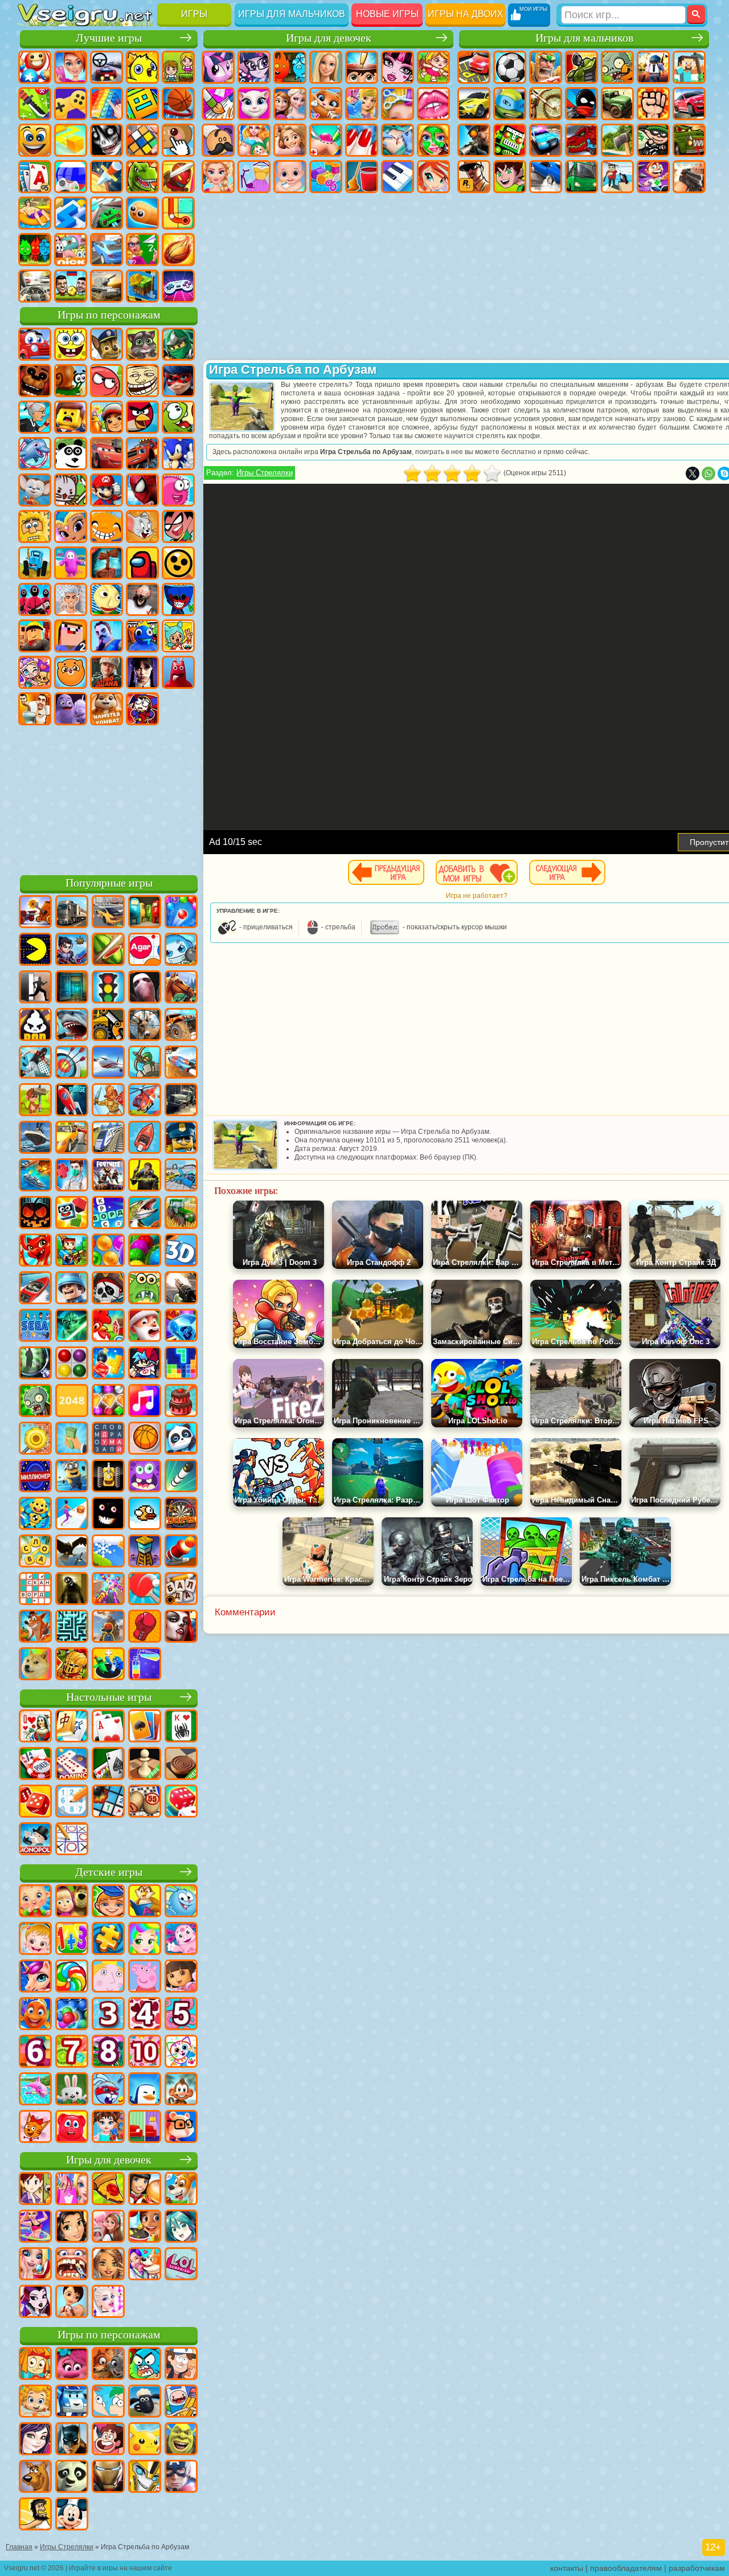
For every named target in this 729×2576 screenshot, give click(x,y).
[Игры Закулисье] (72, 1590)
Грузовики (617, 104)
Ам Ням (178, 417)
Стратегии (546, 67)
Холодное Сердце (290, 104)
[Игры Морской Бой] (35, 1176)
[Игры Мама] (72, 2303)
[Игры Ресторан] (145, 2190)
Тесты (362, 67)
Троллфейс (142, 381)
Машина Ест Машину (689, 140)
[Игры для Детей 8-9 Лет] (108, 2052)
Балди (107, 599)
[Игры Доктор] (72, 1176)
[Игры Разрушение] (35, 1439)
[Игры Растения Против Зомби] (35, 1402)
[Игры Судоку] (72, 1802)
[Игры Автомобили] (108, 913)
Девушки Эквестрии (254, 67)
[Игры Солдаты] (72, 1289)
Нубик (71, 636)
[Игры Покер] (35, 1765)
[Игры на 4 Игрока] (145, 913)
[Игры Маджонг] (72, 1727)
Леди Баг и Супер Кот (178, 381)
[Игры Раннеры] (72, 1477)
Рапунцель (290, 140)
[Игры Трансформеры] (145, 2477)
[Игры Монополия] (35, 1840)
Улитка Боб (71, 381)
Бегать (653, 177)
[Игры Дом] (108, 2227)
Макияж (433, 140)
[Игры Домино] (72, 1765)
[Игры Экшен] (35, 913)
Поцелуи (433, 104)
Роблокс (35, 636)
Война (107, 286)
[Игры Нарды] (35, 1802)
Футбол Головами (71, 286)
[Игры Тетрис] (181, 1364)
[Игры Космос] (72, 1101)
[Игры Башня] (145, 1552)
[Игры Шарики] (108, 1251)
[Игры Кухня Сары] (35, 2190)
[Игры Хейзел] (35, 1940)
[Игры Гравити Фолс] (181, 2365)
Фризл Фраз (178, 490)
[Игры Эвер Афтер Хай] (35, 2303)
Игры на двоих (466, 14)
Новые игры (387, 14)
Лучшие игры (109, 38)
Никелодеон (71, 250)
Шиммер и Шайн (71, 526)
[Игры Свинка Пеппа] (145, 1977)
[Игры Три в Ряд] (181, 1326)
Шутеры (617, 177)
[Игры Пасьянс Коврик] (108, 1765)
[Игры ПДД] (108, 988)
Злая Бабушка (35, 417)
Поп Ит (107, 104)
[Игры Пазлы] (108, 1940)
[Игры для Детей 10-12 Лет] (145, 2052)
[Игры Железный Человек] (108, 2477)
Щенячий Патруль (107, 344)
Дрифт (546, 177)
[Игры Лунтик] (181, 1940)
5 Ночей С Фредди (35, 381)
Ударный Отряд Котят (71, 490)
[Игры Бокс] (145, 1627)
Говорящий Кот (142, 344)
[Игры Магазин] (72, 2190)
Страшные (107, 140)
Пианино (398, 177)
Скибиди (35, 709)
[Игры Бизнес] (72, 1439)
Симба (71, 672)
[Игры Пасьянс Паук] (181, 1727)
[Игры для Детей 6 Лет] (35, 2052)
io (71, 140)
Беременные (254, 140)
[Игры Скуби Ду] (35, 2477)
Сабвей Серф (107, 417)
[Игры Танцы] (35, 2227)
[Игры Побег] (35, 988)
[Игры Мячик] (145, 1439)
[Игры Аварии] (181, 1176)
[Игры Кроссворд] (108, 1214)
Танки (581, 67)
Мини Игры (35, 213)
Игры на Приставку (178, 286)
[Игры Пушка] (181, 1552)
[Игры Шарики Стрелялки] (181, 913)
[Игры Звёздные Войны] (72, 1326)
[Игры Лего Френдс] (72, 2227)
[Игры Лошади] (181, 988)
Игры (194, 14)
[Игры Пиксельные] (72, 1251)
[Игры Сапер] (108, 1802)
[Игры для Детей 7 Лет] (72, 2052)
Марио (107, 490)
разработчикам (697, 2568)
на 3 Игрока (35, 250)
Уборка (362, 177)
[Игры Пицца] (108, 2190)
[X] (693, 473)
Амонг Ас (142, 563)
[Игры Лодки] (145, 1138)
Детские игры (109, 1872)
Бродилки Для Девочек (433, 67)
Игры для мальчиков (292, 14)
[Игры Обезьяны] (181, 2090)
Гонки (689, 104)
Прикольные (178, 177)
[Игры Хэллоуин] (35, 1214)
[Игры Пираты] (108, 1289)
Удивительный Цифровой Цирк (142, 709)
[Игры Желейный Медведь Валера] (72, 2128)
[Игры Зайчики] (72, 2090)
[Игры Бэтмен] (72, 2440)
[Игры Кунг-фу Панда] (72, 2477)
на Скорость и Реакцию (71, 213)
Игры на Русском (71, 177)
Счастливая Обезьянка (107, 526)
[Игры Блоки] (108, 1364)
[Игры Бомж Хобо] (35, 2515)
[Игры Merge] (108, 1665)
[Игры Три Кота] (35, 2128)
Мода (254, 177)
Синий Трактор (35, 563)
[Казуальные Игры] (108, 1590)
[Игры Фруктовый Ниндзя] (108, 950)
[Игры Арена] (108, 1101)
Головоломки (178, 213)
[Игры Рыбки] (35, 2015)
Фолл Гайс (71, 563)
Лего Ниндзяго (178, 344)
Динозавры (142, 177)
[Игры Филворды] (108, 1439)
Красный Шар (107, 381)
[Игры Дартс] (181, 1514)
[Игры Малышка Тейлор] (108, 2128)
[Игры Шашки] (181, 1765)
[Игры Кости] (181, 1802)
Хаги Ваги (178, 599)
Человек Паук (142, 490)
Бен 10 (510, 177)
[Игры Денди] (108, 1477)
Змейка (142, 213)
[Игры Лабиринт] (72, 1627)
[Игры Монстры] (145, 1477)
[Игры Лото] (145, 1802)
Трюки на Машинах (107, 213)
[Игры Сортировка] (145, 1665)
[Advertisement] (109, 798)
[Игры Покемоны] (145, 2440)
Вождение (35, 286)
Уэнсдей (142, 672)
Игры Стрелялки (265, 473)
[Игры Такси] (72, 1138)
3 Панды (71, 454)
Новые (35, 67)
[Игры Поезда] (108, 1138)
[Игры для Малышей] (35, 1902)
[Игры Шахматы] (145, 1765)
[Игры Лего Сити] (181, 1138)
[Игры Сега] (35, 1326)
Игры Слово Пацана (107, 672)
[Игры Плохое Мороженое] (35, 1026)
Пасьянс (35, 177)
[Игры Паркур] (35, 1063)
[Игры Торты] (181, 1402)
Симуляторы (107, 67)
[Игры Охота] (145, 1026)
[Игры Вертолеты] (145, 1101)
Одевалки (362, 104)
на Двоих (178, 67)
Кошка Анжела (254, 104)
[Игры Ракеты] (181, 1477)
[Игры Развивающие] (108, 1902)
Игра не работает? (477, 896)
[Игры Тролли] (72, 2365)
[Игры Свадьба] (35, 2265)
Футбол (510, 67)
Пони (218, 67)
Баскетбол (178, 250)
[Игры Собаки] (181, 2190)
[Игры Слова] (35, 1552)
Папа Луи (218, 140)
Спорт (178, 104)
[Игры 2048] (72, 1402)
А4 (71, 599)
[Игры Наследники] (35, 2440)
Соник (178, 454)
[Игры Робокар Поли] (72, 2402)
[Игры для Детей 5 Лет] (181, 2015)
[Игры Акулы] (72, 1026)
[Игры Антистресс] (35, 1514)
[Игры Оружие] (181, 1289)
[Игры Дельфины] (35, 2090)
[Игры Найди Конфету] (72, 1977)
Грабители (653, 140)
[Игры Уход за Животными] (145, 2265)
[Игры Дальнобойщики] (72, 913)
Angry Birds (142, 417)
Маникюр (362, 140)
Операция (398, 140)
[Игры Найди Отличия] (145, 2128)
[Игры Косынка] (145, 1727)
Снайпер (474, 140)
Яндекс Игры (71, 104)
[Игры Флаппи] (145, 1514)
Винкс (433, 177)
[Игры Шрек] (181, 2440)
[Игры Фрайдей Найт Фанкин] (145, 1364)
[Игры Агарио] (145, 950)
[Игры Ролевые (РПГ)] (72, 950)
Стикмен (581, 104)
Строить (142, 286)
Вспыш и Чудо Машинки (142, 454)
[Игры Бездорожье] (181, 1101)
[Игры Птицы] (72, 1552)
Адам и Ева (35, 526)
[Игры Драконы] (35, 1251)
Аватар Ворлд (35, 672)
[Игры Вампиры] (181, 1627)
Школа (142, 250)
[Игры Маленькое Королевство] (108, 1977)
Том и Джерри (142, 526)
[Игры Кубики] (72, 1214)
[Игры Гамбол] (145, 2365)
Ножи (107, 177)
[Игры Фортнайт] (108, 1176)
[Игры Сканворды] (35, 1590)
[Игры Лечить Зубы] (72, 2265)
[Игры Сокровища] (108, 1402)
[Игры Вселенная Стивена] (108, 2440)
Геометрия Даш (142, 104)
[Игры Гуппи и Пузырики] (35, 2402)
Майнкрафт (689, 67)
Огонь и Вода (290, 67)
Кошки (326, 104)
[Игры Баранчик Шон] (145, 2402)
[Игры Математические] (72, 1940)
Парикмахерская (398, 104)
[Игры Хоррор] (108, 1514)
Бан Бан (178, 672)
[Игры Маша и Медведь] (72, 1902)
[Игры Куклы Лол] (181, 2265)
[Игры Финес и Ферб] (108, 2402)
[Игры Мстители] (181, 2477)
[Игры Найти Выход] (72, 988)
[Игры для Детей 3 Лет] (108, 2015)
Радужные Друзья (142, 636)
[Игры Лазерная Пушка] (145, 1289)
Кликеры (178, 140)
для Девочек (71, 67)
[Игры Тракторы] (181, 1214)
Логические (142, 140)
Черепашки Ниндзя (510, 104)
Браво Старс (178, 563)
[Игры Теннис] (145, 1590)
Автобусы (581, 177)
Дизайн (326, 177)
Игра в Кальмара (35, 599)
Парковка (474, 67)
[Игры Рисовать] (181, 2052)
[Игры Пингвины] (145, 2090)
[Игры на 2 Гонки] (181, 1063)
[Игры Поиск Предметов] (35, 1364)
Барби (326, 67)
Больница (326, 140)
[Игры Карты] (108, 1727)
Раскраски (218, 104)
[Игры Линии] (72, 1364)
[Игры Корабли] (35, 1138)
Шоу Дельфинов (35, 454)
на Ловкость (35, 104)
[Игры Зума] (145, 1251)
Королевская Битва (653, 67)
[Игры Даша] (181, 1977)
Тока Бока (178, 636)
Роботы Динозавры (581, 140)
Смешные (35, 140)
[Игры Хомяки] (181, 2128)
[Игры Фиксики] (35, 2365)
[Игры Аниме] (181, 2227)
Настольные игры (109, 1697)
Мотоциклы (546, 104)
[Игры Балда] (181, 1590)
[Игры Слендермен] (145, 988)
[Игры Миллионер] (35, 1477)
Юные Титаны (178, 526)
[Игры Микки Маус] (72, 2515)
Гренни (142, 599)
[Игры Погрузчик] (108, 1026)
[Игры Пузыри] (72, 2015)
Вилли (35, 344)
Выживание (617, 140)
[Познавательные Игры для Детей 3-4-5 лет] (145, 1902)
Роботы (510, 140)
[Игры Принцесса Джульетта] (145, 1940)
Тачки (107, 454)
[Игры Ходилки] (72, 1514)
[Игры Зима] (108, 1552)
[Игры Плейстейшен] (35, 1627)
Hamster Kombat (107, 709)
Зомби (617, 67)
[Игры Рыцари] (72, 1665)
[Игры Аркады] (35, 950)
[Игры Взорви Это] (181, 950)
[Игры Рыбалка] (145, 1214)
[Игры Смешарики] (181, 1902)
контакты (567, 2568)
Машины (474, 104)
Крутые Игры (107, 250)
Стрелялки (689, 177)
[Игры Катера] (35, 1289)
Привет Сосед (107, 636)
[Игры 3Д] (181, 1251)
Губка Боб (71, 344)
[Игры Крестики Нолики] (72, 1840)
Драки (653, 104)
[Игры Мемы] (35, 1665)
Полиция (546, 140)
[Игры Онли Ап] (108, 1627)
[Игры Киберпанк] (145, 1176)
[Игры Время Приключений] (181, 2402)
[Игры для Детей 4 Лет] (145, 2015)
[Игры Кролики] (108, 2090)
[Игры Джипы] (181, 1026)
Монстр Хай (398, 67)
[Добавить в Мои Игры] (477, 872)
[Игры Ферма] (108, 1326)
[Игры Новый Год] (145, 1326)
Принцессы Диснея (218, 177)
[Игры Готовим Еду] (145, 2227)
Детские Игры (142, 67)
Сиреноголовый (107, 563)
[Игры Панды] (181, 1439)
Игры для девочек (329, 38)
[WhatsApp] (708, 473)
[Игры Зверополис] (108, 2365)
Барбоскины (35, 490)
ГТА (474, 177)
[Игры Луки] (72, 1063)
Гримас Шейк (71, 709)
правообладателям (626, 2568)
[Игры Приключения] (35, 1101)
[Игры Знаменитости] (108, 2303)
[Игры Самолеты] (108, 1063)
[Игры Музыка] (145, 1402)
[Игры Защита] (145, 1063)
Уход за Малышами (290, 177)
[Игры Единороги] (35, 1977)
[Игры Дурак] (35, 1727)
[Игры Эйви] (108, 2265)
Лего (71, 417)
